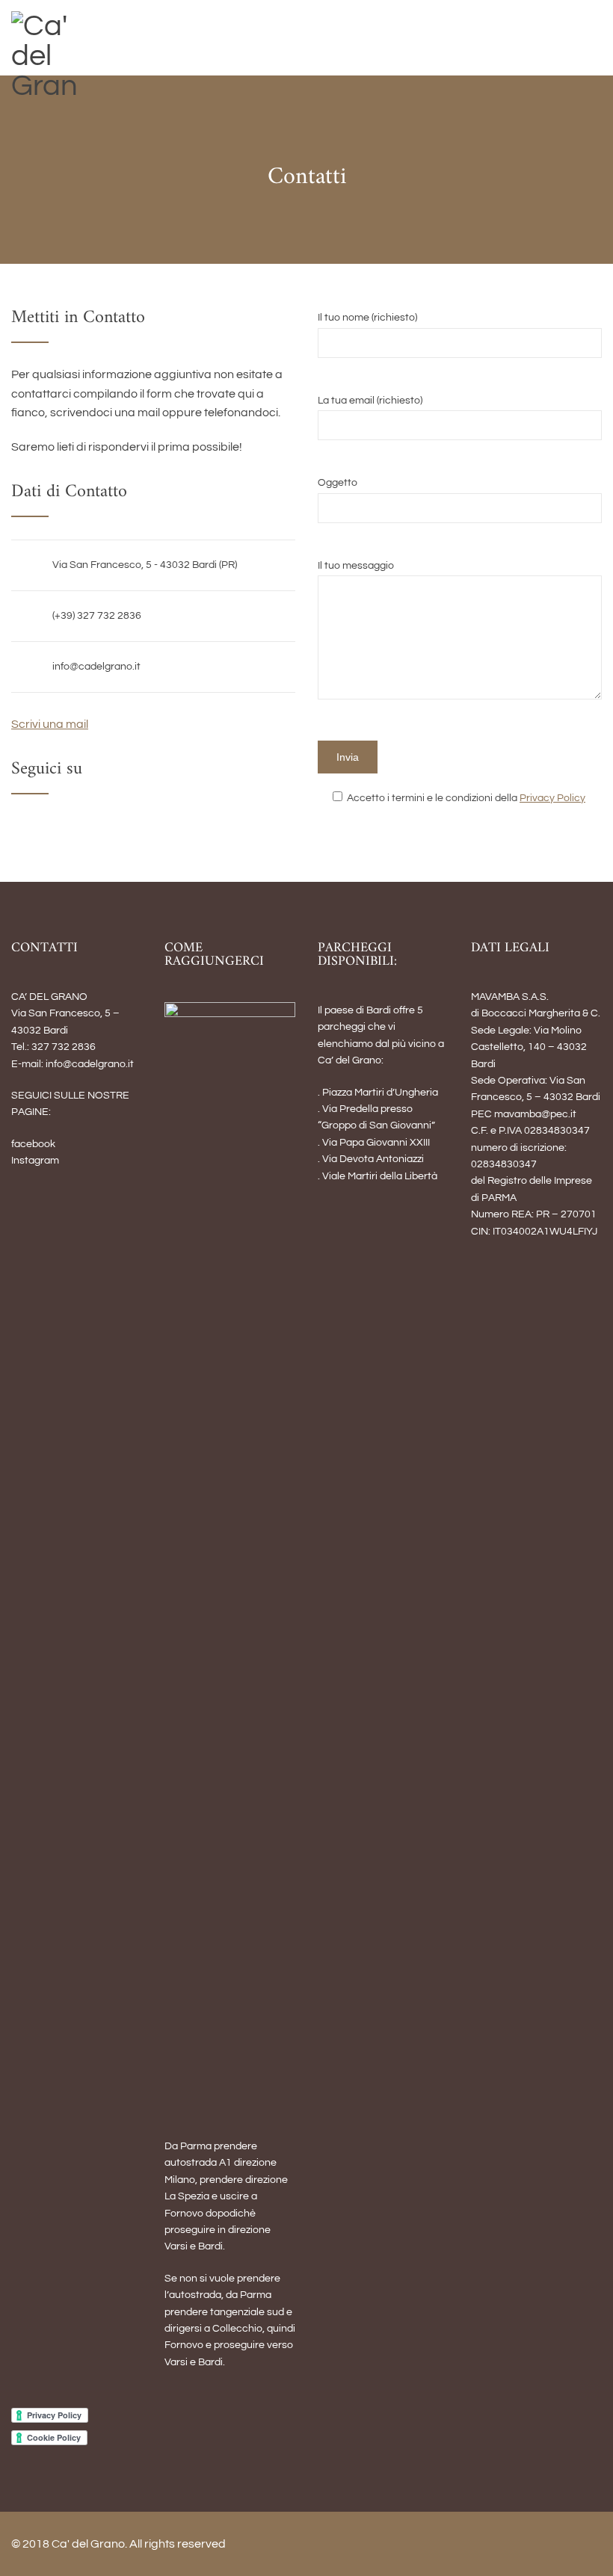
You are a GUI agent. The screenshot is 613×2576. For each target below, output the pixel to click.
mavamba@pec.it (535, 1114)
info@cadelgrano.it (96, 667)
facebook (33, 1144)
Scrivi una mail (50, 724)
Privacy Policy (552, 798)
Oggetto (338, 483)
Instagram (35, 1161)
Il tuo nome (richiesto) (367, 318)
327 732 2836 (64, 1047)
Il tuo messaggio (356, 566)
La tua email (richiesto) (370, 401)
